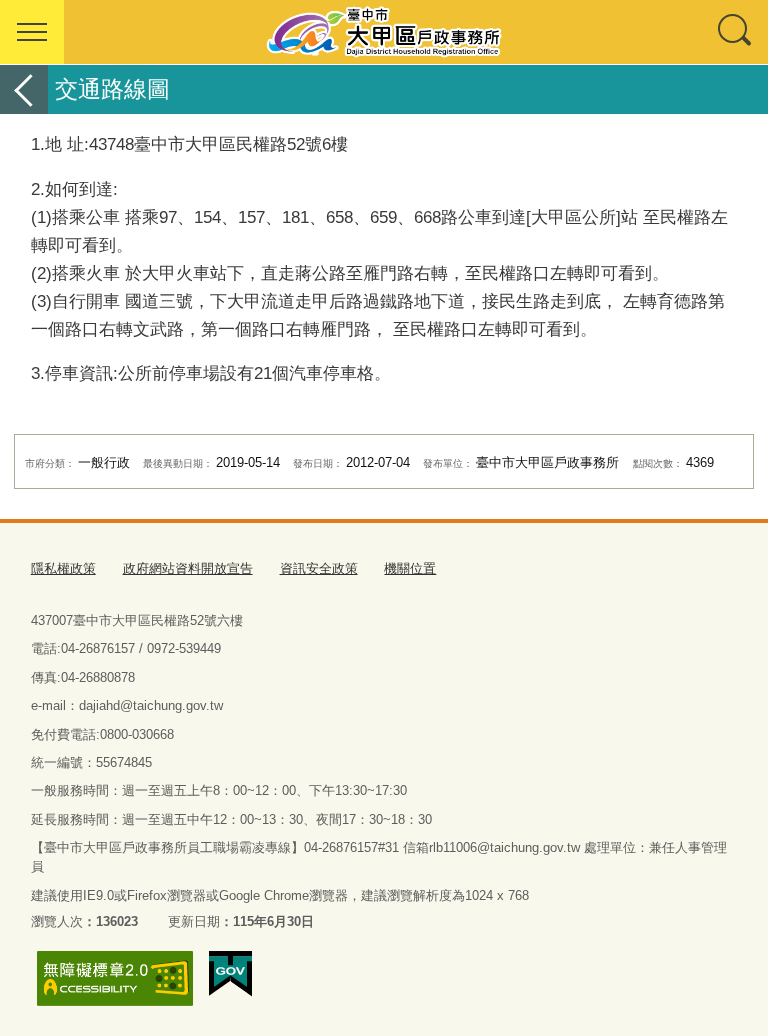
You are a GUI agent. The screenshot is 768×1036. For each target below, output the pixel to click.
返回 (24, 89)
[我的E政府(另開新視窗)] (230, 974)
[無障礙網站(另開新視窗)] (115, 978)
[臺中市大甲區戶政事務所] (384, 32)
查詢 (736, 32)
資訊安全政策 (319, 568)
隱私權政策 (63, 568)
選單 (32, 32)
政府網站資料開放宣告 (188, 568)
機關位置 (410, 568)
